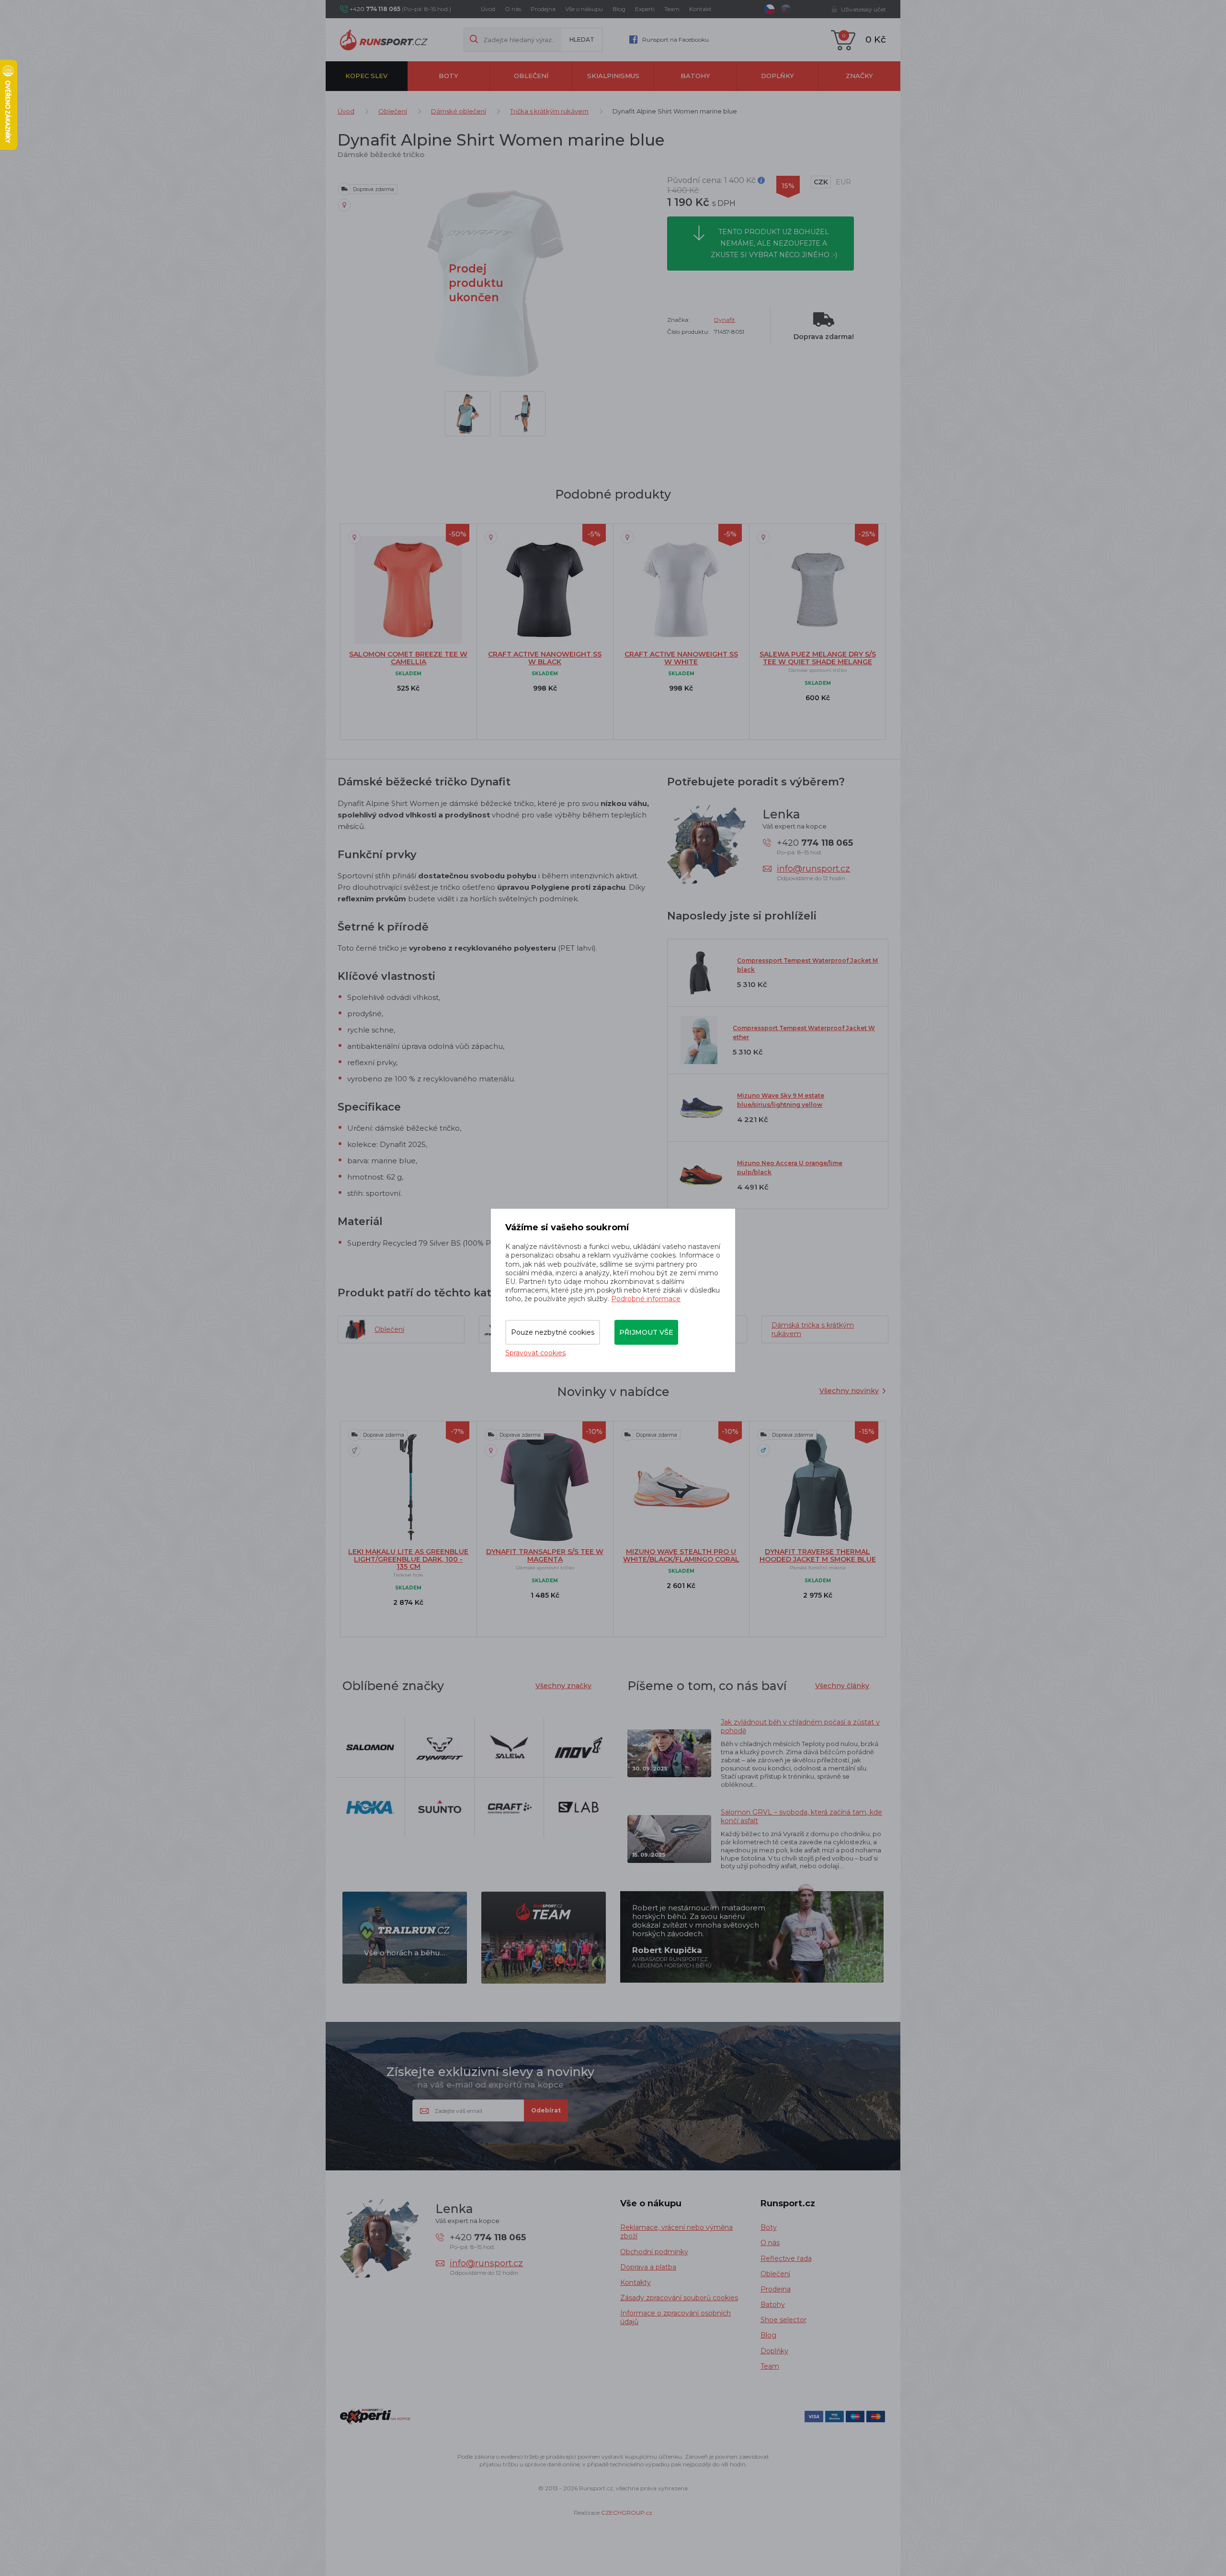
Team (672, 9)
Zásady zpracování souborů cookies (679, 2298)
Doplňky (778, 76)
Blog (619, 9)
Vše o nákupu (584, 9)
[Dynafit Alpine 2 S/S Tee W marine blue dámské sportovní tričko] (523, 414)
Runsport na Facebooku (675, 40)
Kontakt (700, 9)
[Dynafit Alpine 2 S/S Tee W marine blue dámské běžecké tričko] (468, 414)
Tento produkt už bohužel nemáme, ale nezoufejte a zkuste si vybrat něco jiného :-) (774, 243)
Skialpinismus (613, 76)
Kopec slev (366, 76)
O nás (513, 9)
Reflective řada (786, 2258)
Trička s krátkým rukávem (549, 111)
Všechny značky (563, 1686)
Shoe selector (783, 2320)
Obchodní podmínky (654, 2252)
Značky (859, 76)
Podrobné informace (646, 1299)
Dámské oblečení (459, 111)
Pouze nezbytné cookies (553, 1332)
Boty (448, 76)
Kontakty (636, 2282)
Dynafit (725, 320)
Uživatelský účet (863, 9)
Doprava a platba (648, 2267)
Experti (645, 9)
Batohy (695, 76)
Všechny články (842, 1686)
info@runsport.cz (813, 869)
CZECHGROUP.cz (627, 2513)
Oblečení (531, 76)
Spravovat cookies (535, 1353)
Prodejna (543, 9)
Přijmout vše (646, 1332)
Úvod (488, 9)
